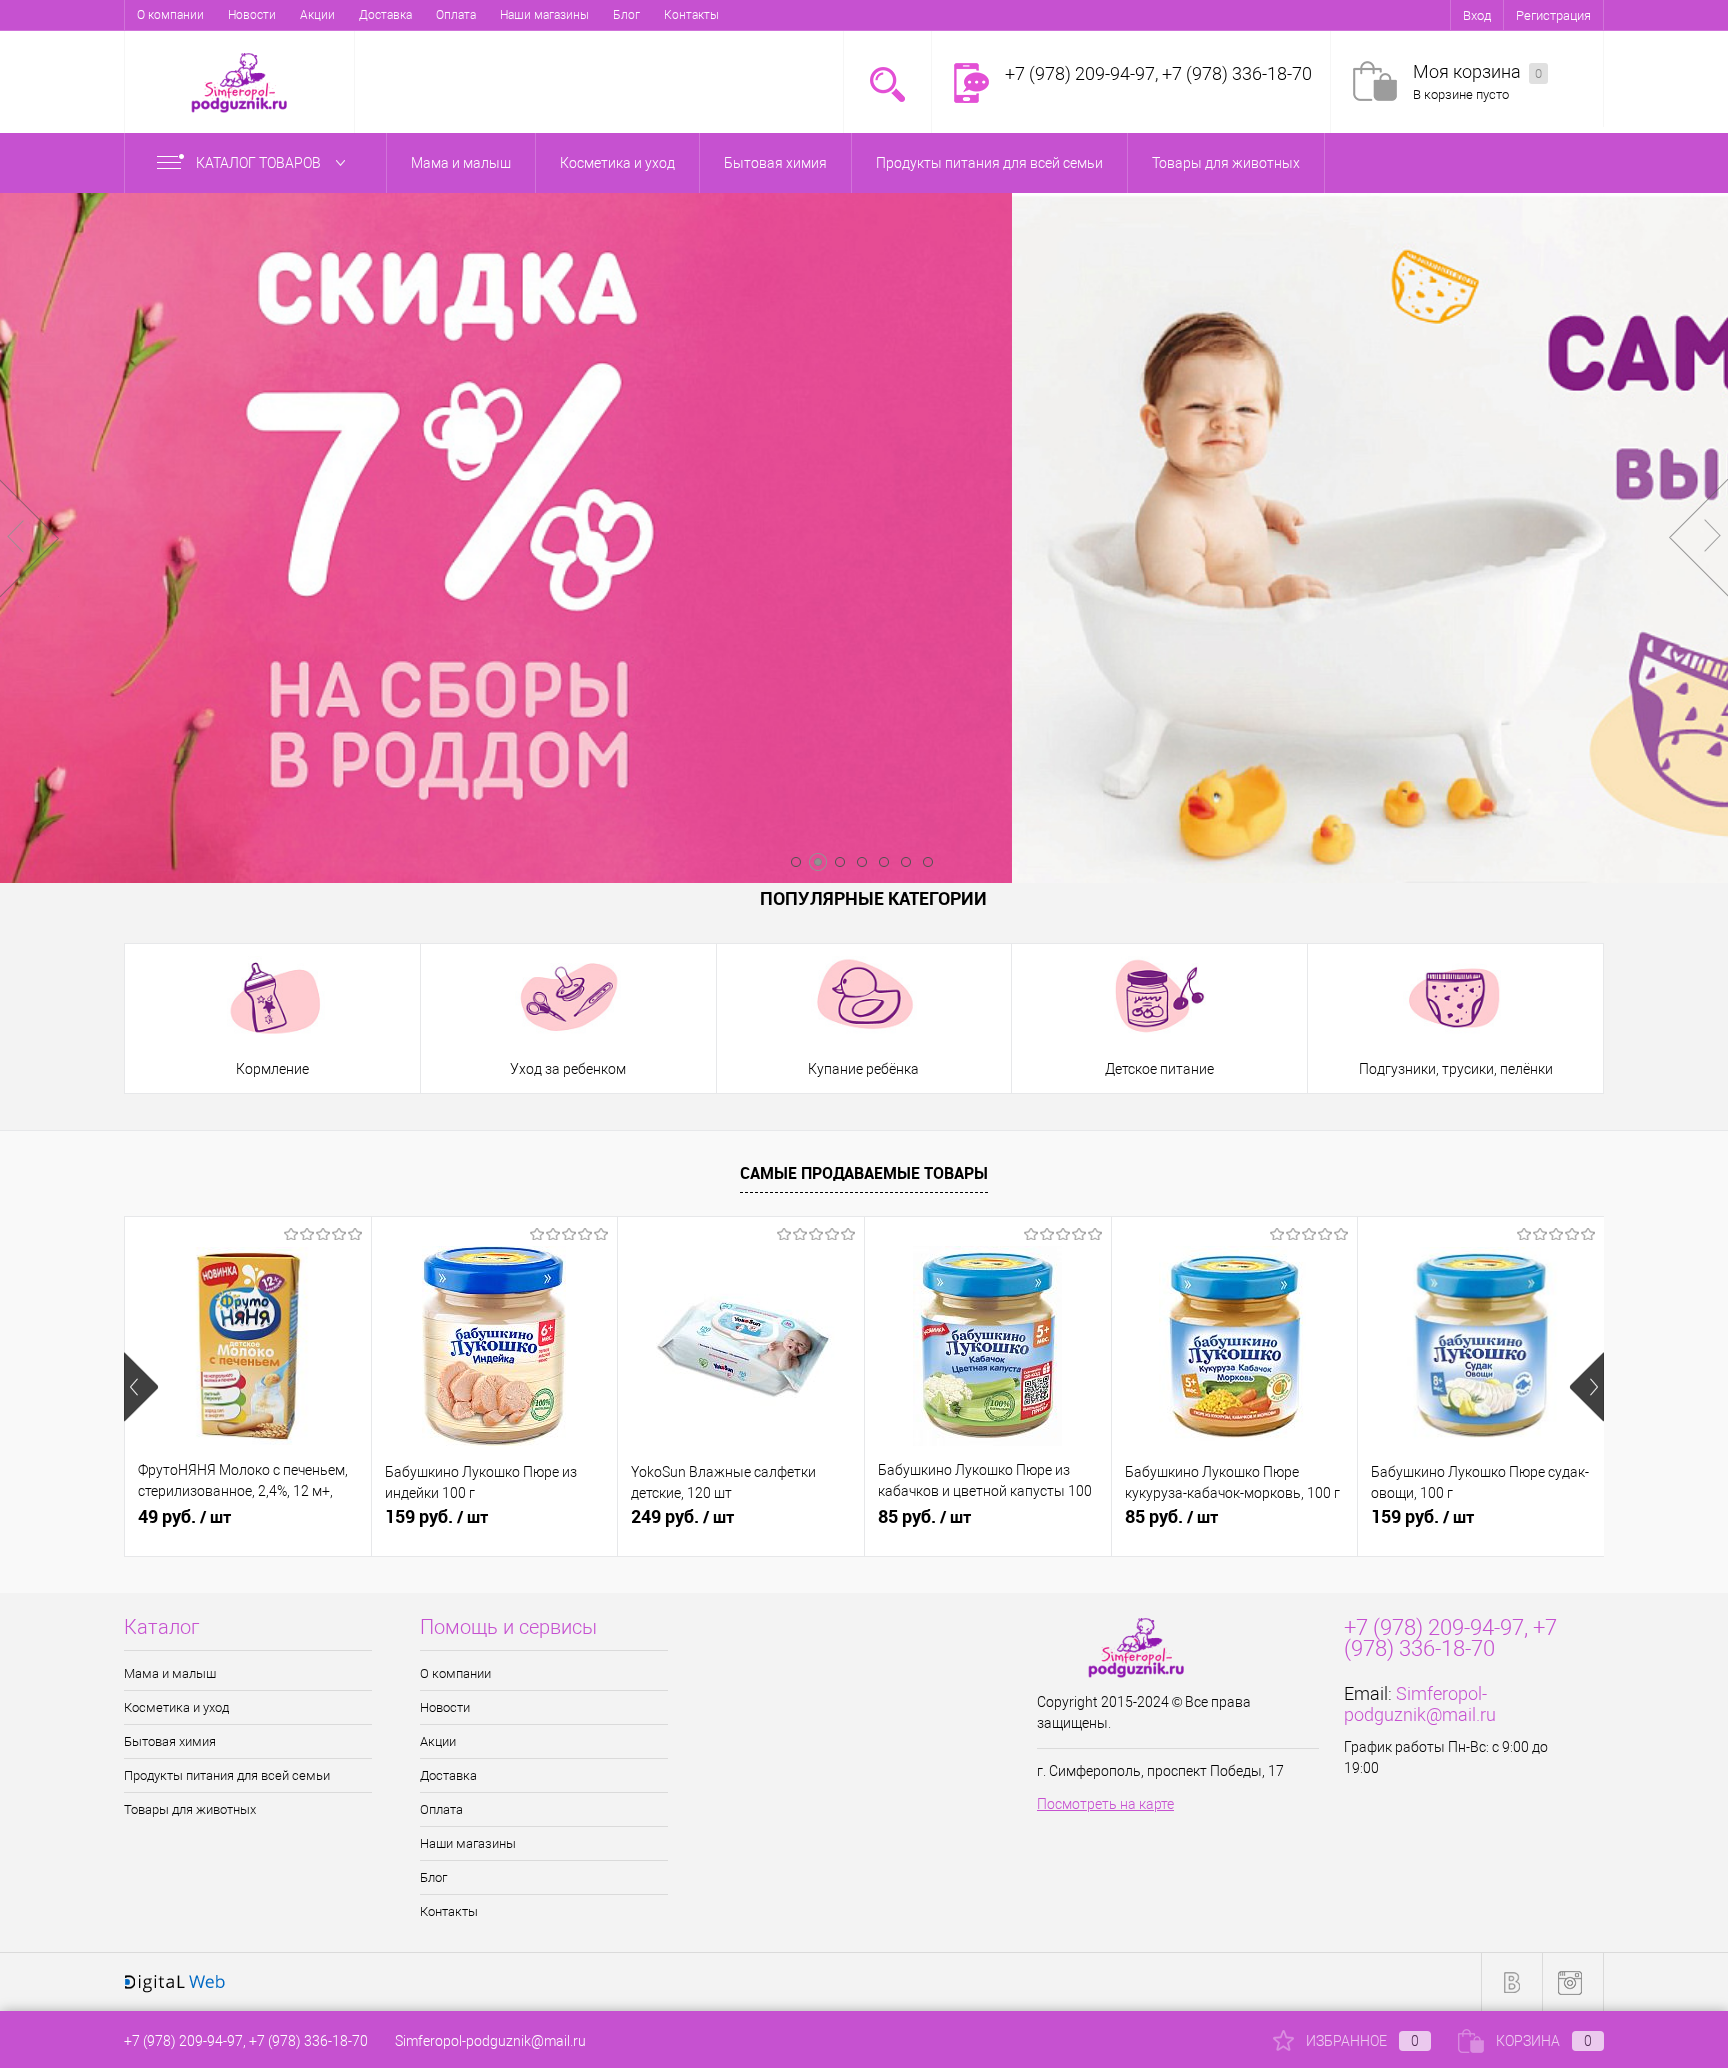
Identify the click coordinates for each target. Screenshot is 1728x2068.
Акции (317, 15)
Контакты (691, 15)
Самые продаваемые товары (864, 1173)
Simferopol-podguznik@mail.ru (1420, 1704)
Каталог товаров (260, 163)
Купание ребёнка (863, 1069)
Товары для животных (190, 1809)
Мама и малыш (170, 1673)
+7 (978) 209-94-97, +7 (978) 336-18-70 (246, 2041)
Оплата (456, 15)
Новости (252, 15)
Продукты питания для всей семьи (227, 1775)
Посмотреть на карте (1105, 1804)
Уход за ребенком (568, 1069)
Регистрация (1553, 15)
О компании (170, 15)
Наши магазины (544, 15)
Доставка (385, 15)
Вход (1477, 15)
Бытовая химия (170, 1741)
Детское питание (1159, 1069)
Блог (626, 15)
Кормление (272, 1069)
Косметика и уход (176, 1707)
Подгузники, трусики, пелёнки (1456, 1069)
